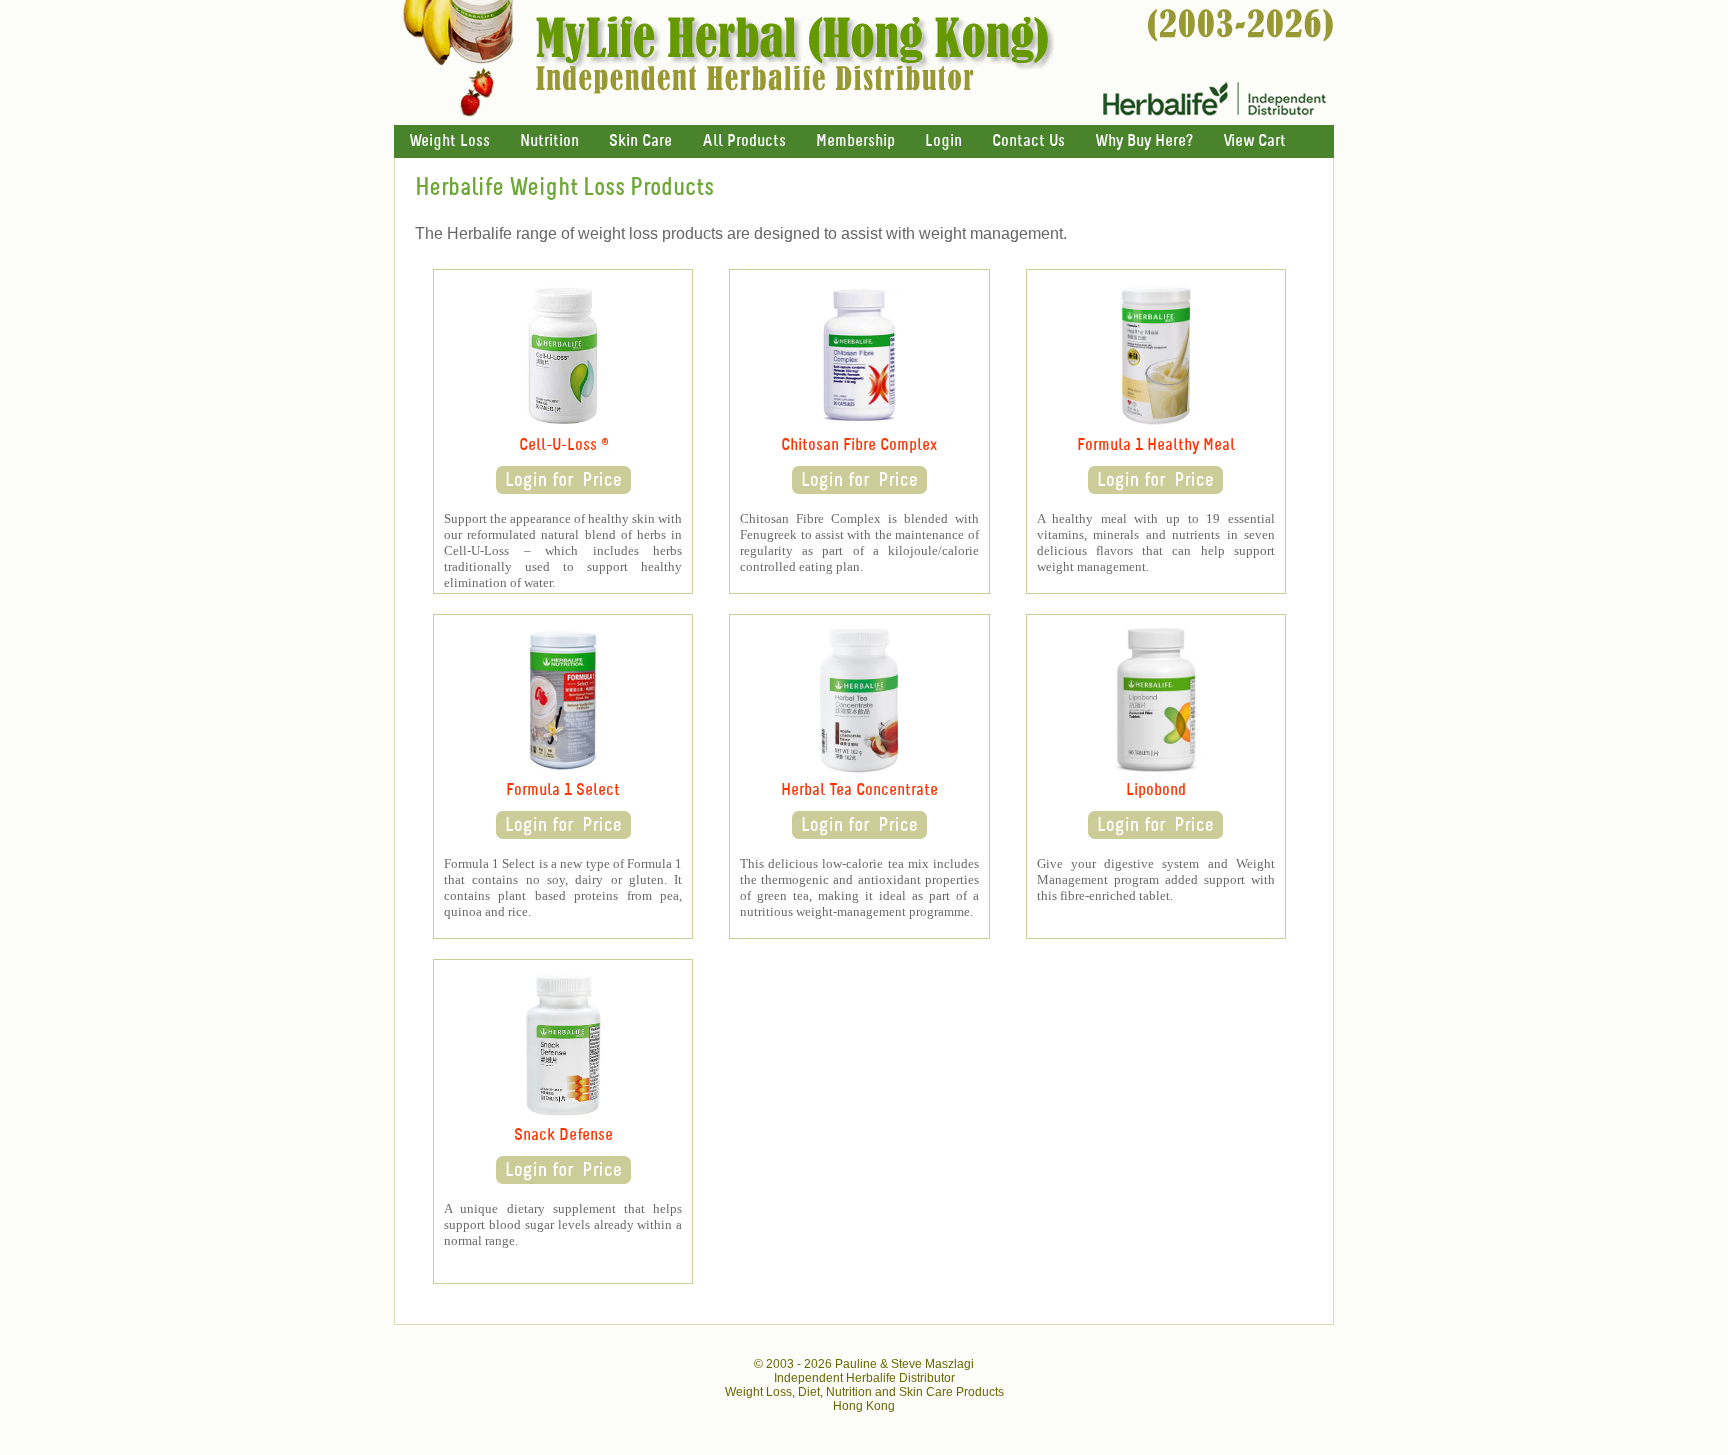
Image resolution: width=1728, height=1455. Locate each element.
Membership (855, 141)
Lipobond (1156, 790)
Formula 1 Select (563, 790)
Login (943, 141)
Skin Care (640, 141)
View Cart (1254, 141)
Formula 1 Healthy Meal (1156, 445)
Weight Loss (449, 141)
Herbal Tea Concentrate (859, 790)
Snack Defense (563, 1135)
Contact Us (1028, 141)
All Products (744, 141)
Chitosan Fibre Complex (859, 445)
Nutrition (549, 141)
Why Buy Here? (1144, 141)
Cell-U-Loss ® (563, 445)
